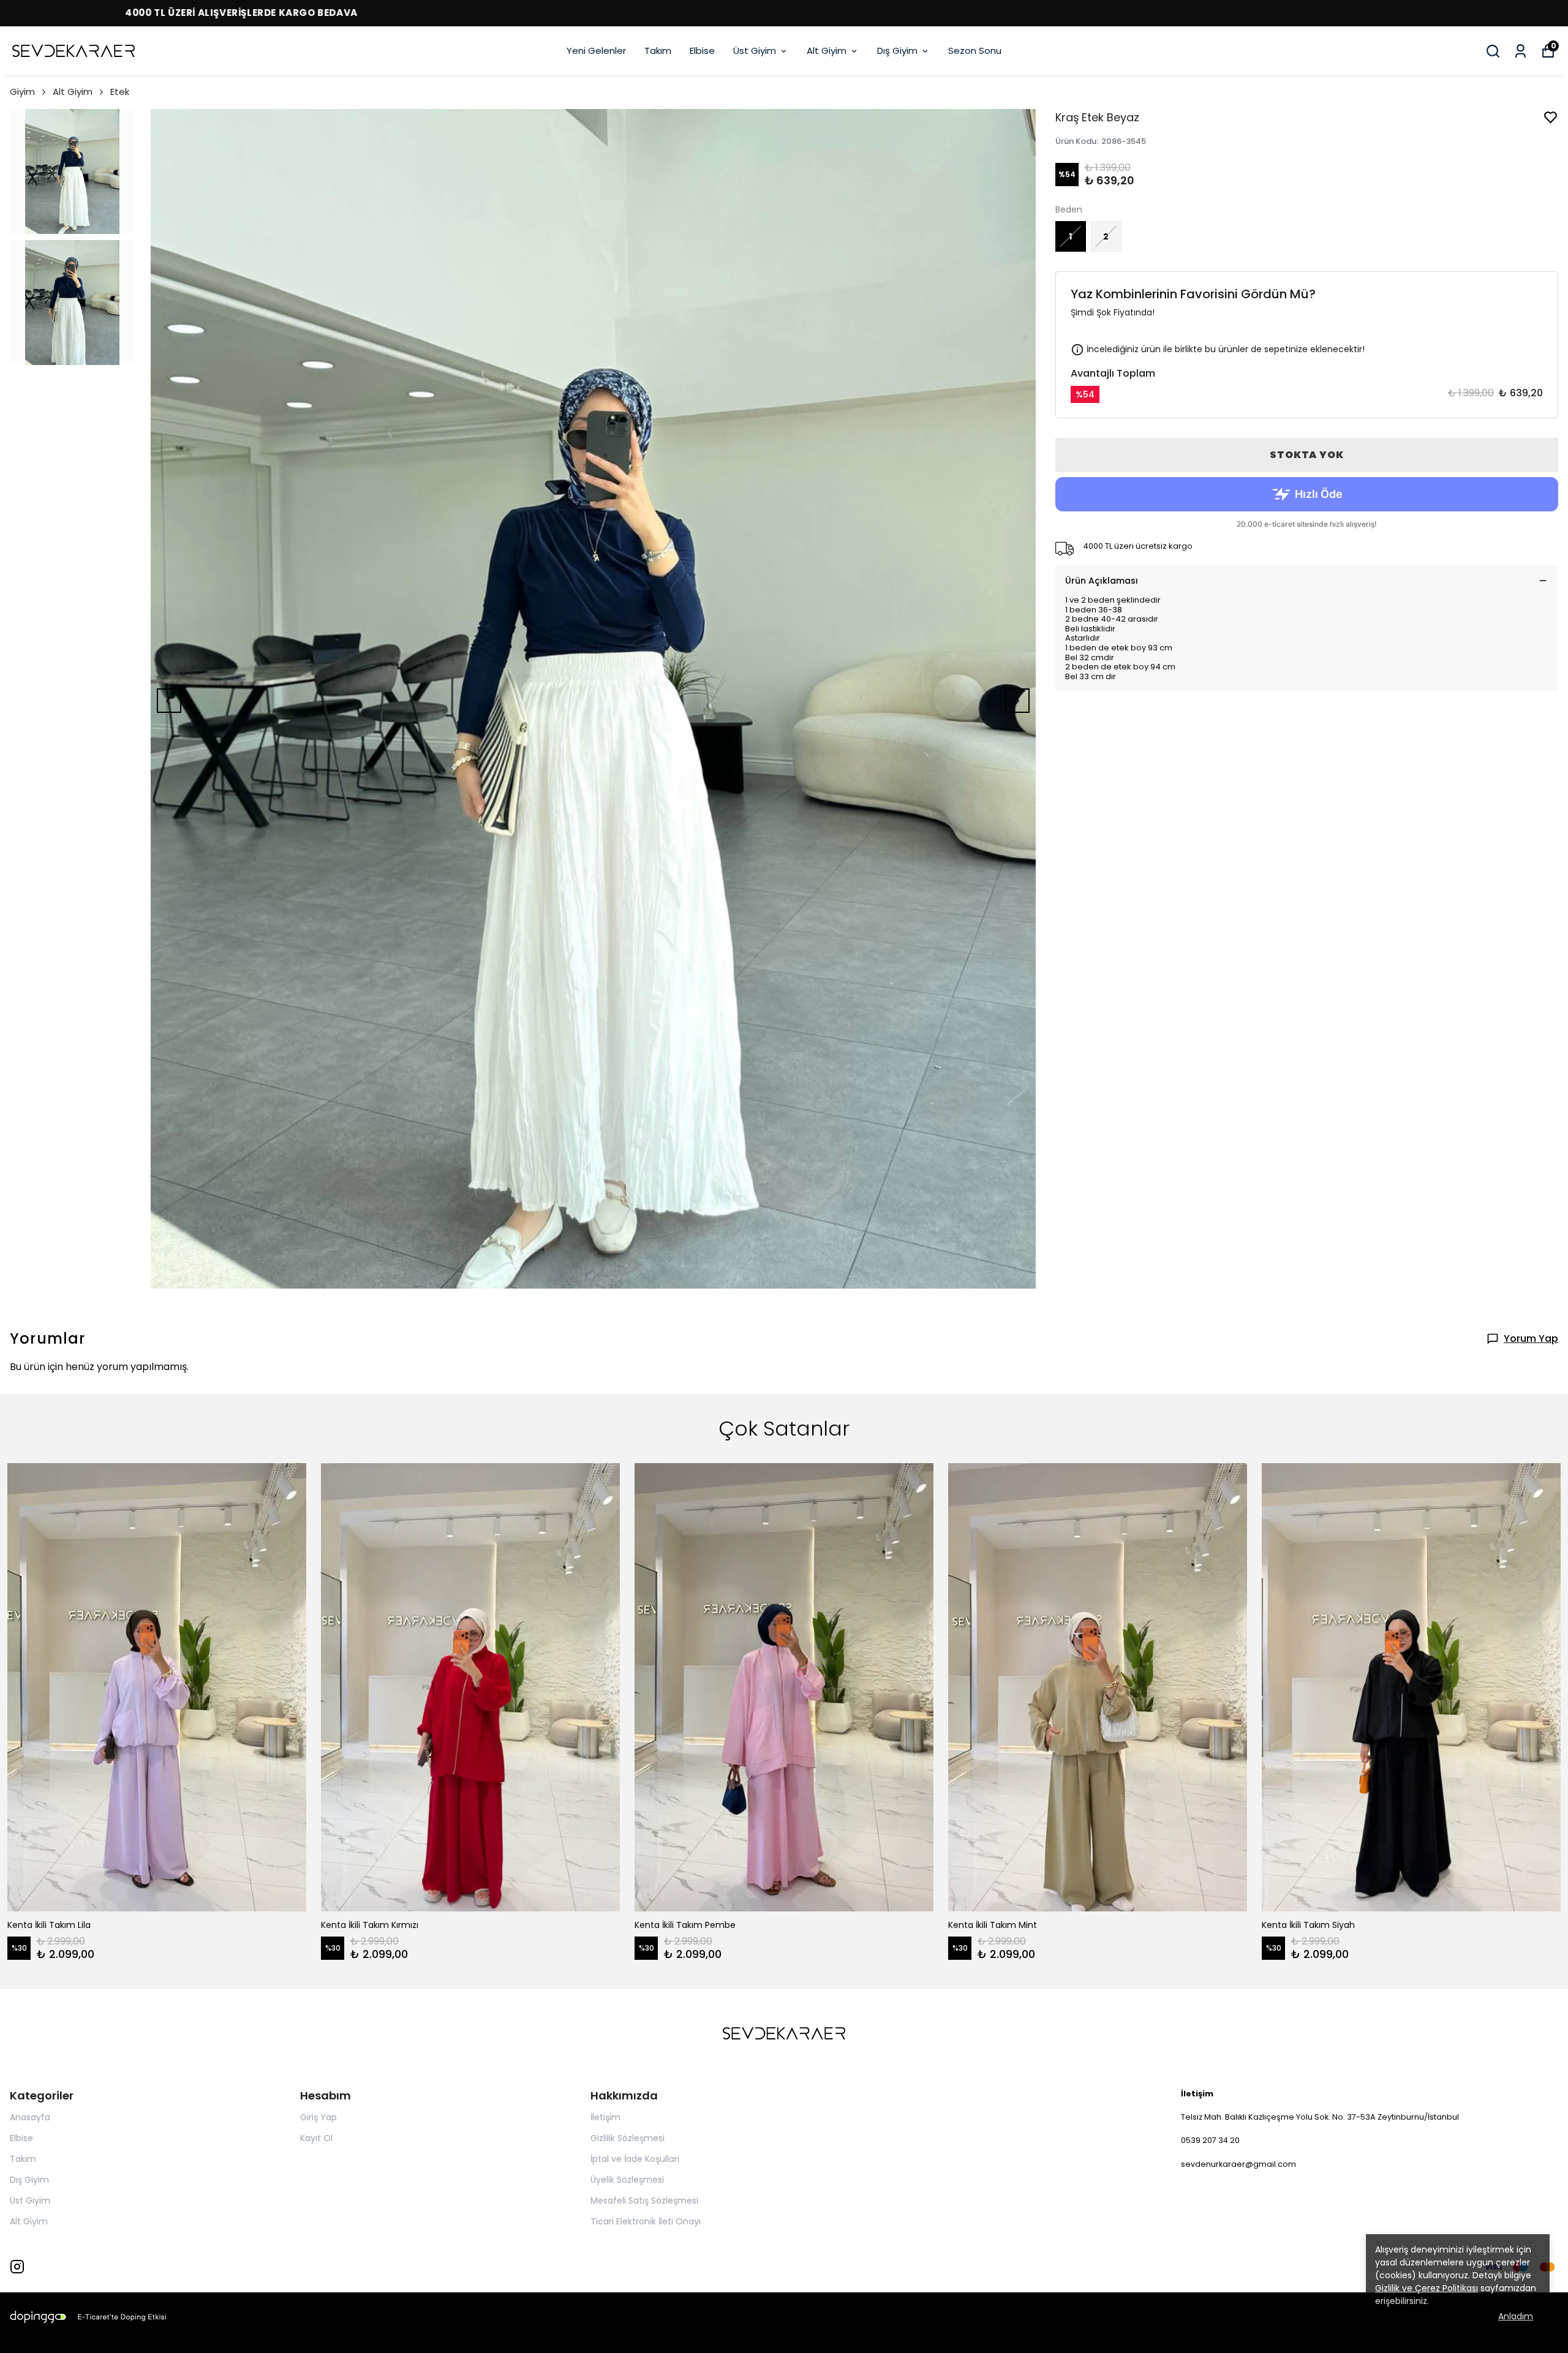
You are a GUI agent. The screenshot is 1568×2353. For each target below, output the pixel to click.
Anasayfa (30, 2117)
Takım (658, 51)
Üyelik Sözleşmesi (627, 2180)
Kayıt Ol (316, 2138)
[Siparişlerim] (1521, 51)
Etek (120, 92)
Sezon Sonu (975, 51)
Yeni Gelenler (596, 51)
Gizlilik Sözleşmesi (628, 2138)
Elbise (702, 51)
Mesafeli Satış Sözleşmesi (644, 2201)
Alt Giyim (827, 51)
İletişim (605, 2117)
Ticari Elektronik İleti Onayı (646, 2221)
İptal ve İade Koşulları (635, 2159)
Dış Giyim (897, 51)
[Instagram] (17, 2267)
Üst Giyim (755, 51)
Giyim (22, 92)
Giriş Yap (318, 2117)
